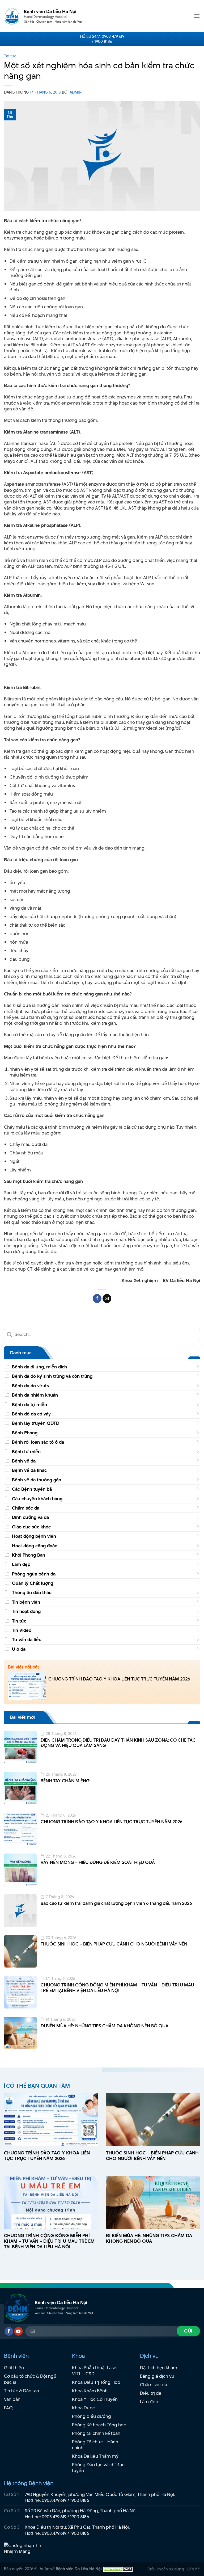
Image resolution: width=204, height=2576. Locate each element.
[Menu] (197, 16)
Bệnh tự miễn (26, 1452)
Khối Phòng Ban (29, 1555)
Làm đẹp (21, 1564)
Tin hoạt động (26, 1611)
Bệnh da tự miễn (29, 1405)
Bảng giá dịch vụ (157, 2376)
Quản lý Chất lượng (33, 1583)
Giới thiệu (14, 2368)
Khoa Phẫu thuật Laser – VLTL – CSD (97, 2371)
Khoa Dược (83, 2408)
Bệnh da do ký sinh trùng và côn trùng (52, 1376)
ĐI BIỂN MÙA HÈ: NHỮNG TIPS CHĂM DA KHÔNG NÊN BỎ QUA (105, 2026)
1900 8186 (80, 2500)
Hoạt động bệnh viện (34, 1536)
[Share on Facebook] (97, 1298)
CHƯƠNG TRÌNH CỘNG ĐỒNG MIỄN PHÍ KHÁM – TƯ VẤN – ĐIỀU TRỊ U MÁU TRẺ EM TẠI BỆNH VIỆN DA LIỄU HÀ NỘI (117, 1988)
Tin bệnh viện (26, 1602)
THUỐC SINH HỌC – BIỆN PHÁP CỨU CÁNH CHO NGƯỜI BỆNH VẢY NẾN (114, 1944)
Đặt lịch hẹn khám (159, 2368)
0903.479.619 (54, 2500)
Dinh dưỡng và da (30, 1517)
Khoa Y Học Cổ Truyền (95, 2399)
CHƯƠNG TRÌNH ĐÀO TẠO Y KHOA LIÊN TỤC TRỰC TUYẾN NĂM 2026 (119, 1679)
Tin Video (22, 1630)
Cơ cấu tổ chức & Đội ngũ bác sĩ (30, 2379)
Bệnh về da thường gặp (37, 1480)
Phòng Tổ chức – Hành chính (95, 2445)
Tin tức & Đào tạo (22, 2391)
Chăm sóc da (26, 1508)
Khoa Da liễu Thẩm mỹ (95, 2456)
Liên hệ (193, 2569)
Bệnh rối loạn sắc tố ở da (38, 1442)
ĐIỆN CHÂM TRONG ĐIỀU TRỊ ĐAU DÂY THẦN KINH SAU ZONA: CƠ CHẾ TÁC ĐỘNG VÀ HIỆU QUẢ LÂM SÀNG (118, 1743)
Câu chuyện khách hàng (37, 1499)
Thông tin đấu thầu (32, 1592)
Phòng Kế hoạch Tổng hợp (99, 2425)
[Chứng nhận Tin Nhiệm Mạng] (24, 2548)
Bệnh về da (24, 1461)
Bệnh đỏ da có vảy (31, 1414)
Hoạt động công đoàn (35, 1546)
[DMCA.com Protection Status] (118, 2569)
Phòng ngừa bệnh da (34, 1574)
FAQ (8, 2408)
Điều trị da (151, 2393)
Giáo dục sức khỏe (31, 1527)
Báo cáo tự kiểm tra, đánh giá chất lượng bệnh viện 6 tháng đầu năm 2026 (116, 1903)
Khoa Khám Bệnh (90, 2391)
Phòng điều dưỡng (92, 2416)
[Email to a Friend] (107, 1298)
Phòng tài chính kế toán (96, 2433)
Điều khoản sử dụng (166, 2569)
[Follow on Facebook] (9, 2331)
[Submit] (9, 1335)
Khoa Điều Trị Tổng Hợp (96, 2382)
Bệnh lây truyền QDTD (36, 1423)
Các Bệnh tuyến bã (32, 1489)
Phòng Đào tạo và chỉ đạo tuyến (98, 2468)
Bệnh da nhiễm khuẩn (35, 1395)
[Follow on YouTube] (18, 2331)
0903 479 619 (113, 36)
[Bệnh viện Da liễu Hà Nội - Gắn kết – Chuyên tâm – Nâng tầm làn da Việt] (12, 16)
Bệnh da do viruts (30, 1386)
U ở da (19, 1649)
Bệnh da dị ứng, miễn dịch (39, 1367)
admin (76, 92)
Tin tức (10, 56)
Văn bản (12, 2399)
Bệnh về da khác (29, 1470)
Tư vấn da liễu (27, 1640)
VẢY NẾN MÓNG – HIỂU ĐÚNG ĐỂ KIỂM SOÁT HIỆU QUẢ (98, 1862)
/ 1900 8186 (102, 41)
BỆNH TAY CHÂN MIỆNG (65, 1781)
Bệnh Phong (25, 1433)
